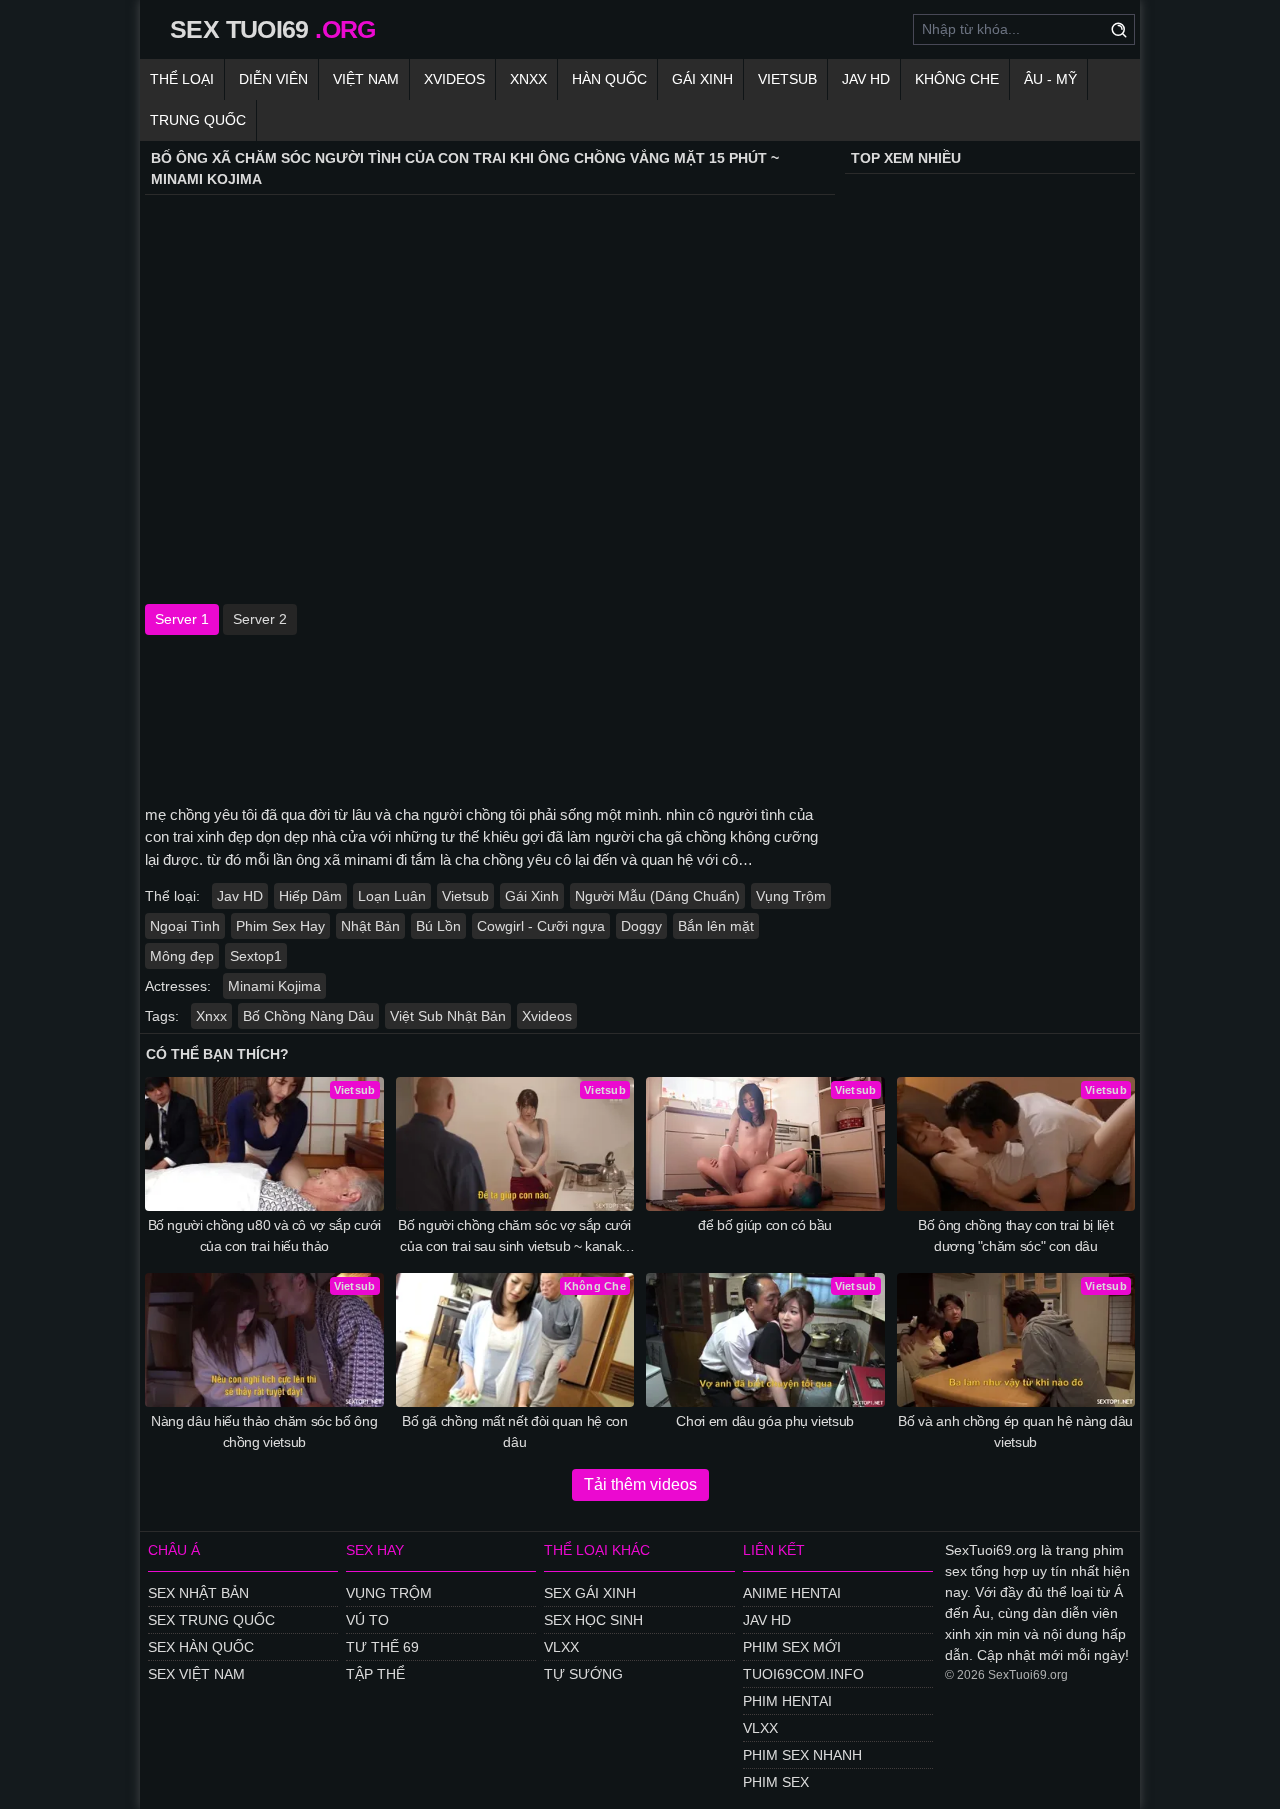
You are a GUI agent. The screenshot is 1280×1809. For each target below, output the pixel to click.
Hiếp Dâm (310, 896)
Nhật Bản (370, 926)
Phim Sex (776, 1782)
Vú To (367, 1620)
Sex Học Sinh (593, 1620)
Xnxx (528, 79)
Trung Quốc (198, 120)
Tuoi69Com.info (803, 1674)
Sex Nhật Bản (198, 1593)
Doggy (641, 926)
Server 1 (182, 619)
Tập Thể (375, 1674)
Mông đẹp (182, 956)
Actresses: (178, 986)
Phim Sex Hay (280, 926)
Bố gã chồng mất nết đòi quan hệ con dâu (515, 1431)
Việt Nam (366, 79)
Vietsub (787, 79)
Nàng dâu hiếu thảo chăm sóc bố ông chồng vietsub (264, 1431)
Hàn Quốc (609, 79)
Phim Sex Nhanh (802, 1755)
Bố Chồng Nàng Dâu (308, 1016)
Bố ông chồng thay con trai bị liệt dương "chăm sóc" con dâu (1015, 1235)
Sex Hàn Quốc (201, 1647)
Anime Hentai (792, 1593)
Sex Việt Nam (196, 1674)
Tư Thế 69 (382, 1647)
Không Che (957, 79)
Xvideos (454, 79)
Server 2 (260, 619)
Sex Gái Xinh (590, 1593)
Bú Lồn (438, 926)
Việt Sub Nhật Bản (448, 1016)
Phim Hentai (787, 1701)
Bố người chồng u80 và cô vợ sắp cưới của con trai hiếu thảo (264, 1235)
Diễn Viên (273, 79)
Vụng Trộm (791, 896)
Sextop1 (256, 956)
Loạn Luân (392, 896)
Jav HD (240, 896)
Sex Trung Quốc (211, 1620)
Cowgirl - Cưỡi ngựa (541, 926)
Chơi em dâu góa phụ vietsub (765, 1421)
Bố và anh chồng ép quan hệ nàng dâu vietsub (1015, 1431)
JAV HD (866, 79)
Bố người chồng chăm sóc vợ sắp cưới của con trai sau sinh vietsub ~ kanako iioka (514, 1237)
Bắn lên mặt (716, 926)
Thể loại (182, 79)
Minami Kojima (274, 986)
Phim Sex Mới (792, 1647)
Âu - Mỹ (1050, 79)
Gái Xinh (702, 79)
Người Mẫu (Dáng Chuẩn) (657, 896)
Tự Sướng (583, 1674)
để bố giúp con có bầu (765, 1225)
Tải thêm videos (640, 1484)
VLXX (561, 1647)
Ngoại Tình (185, 926)
